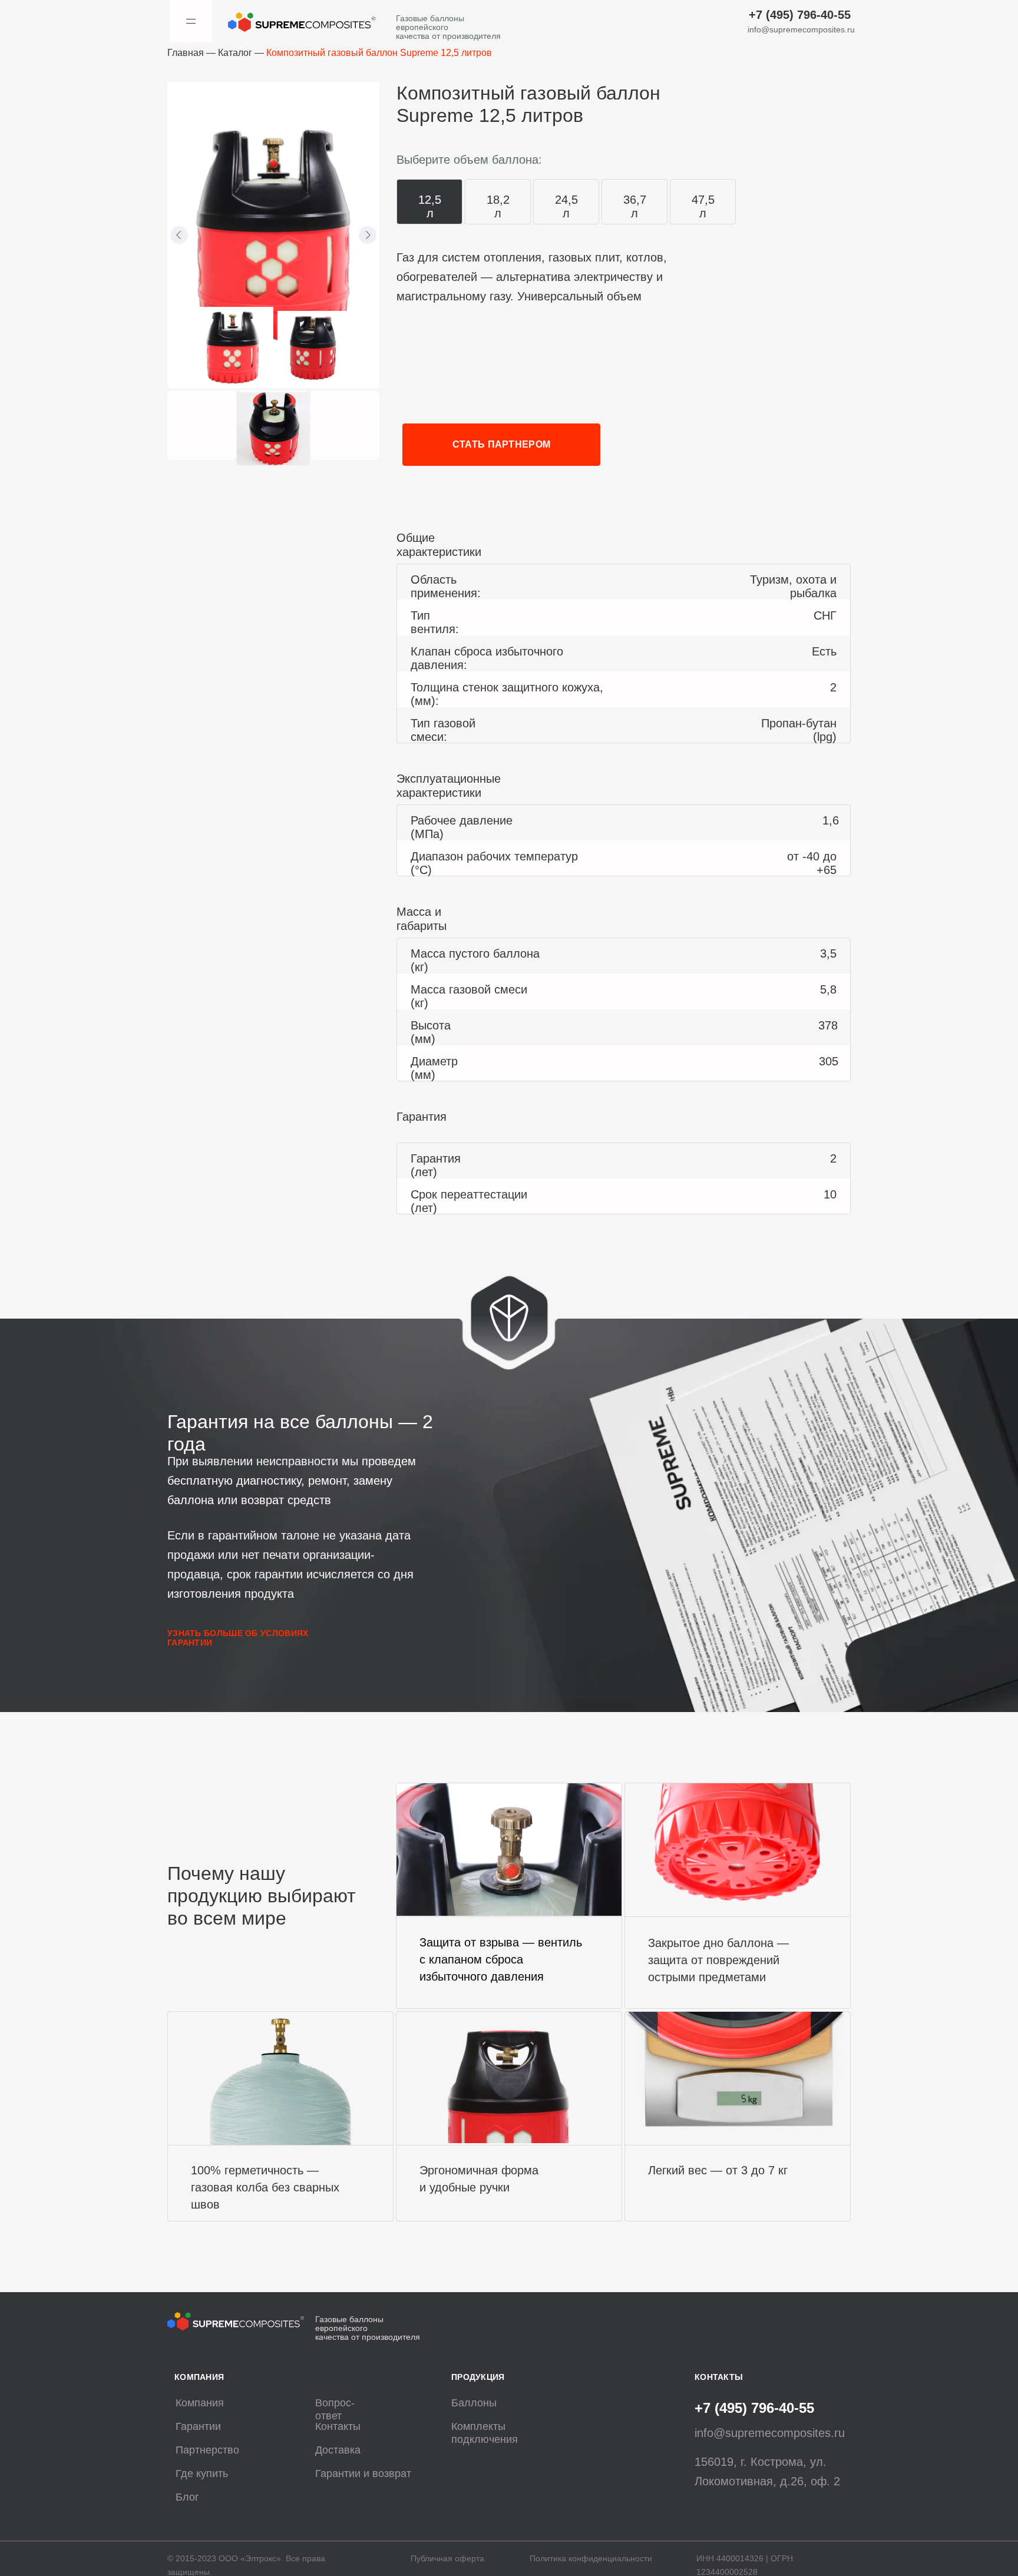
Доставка (338, 2450)
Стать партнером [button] (502, 444)
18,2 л (498, 206)
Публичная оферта (447, 2558)
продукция (478, 2377)
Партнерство (207, 2450)
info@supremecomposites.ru (801, 29)
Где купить (202, 2474)
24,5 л (566, 206)
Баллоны (474, 2403)
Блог (187, 2497)
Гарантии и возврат (363, 2474)
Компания (200, 2403)
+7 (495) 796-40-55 (800, 15)
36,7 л (635, 206)
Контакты (338, 2426)
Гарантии (198, 2426)
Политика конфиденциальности (591, 2558)
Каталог (235, 53)
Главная (186, 53)
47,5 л (703, 206)
